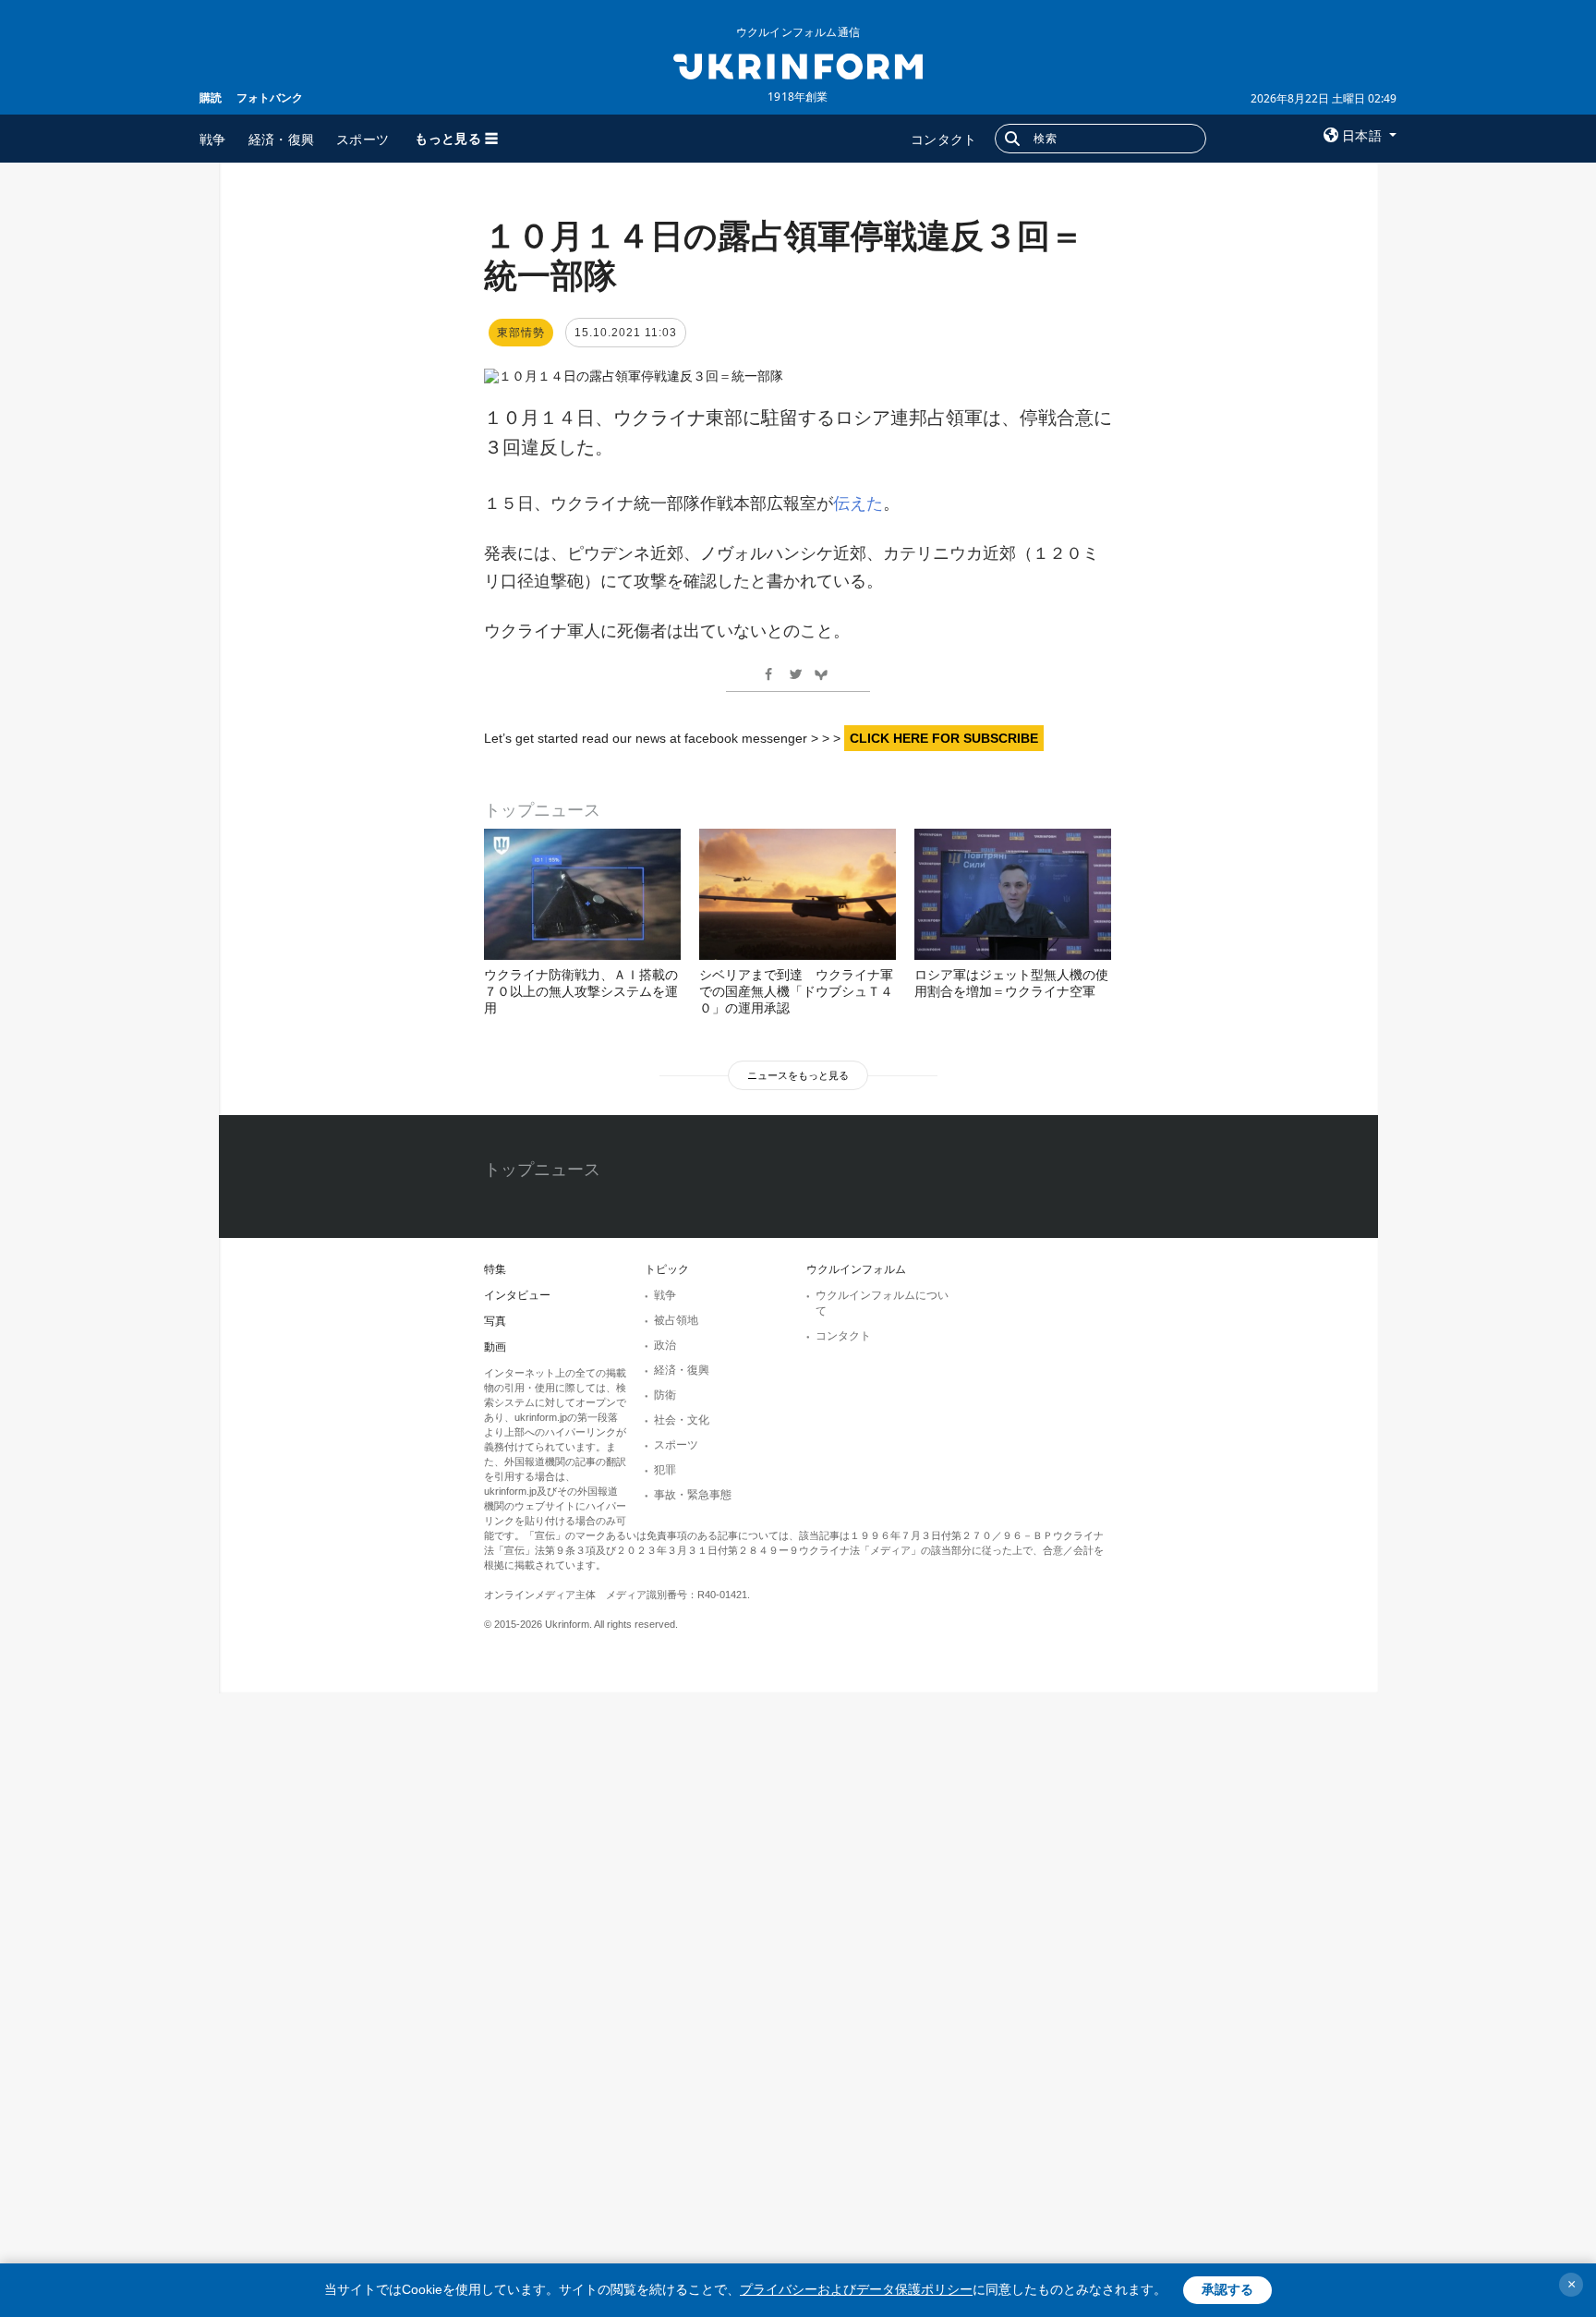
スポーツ (363, 139)
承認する (1227, 2289)
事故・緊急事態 (693, 1495)
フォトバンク (270, 97)
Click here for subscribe (944, 738)
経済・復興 (282, 139)
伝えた (858, 503)
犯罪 (665, 1470)
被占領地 (676, 1320)
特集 (495, 1269)
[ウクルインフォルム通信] (798, 65)
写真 (495, 1321)
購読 (211, 97)
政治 (665, 1345)
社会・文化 (682, 1420)
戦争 (213, 139)
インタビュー (517, 1295)
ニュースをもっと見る (798, 1075)
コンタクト (944, 139)
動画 (495, 1347)
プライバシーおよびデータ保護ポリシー (856, 2289)
